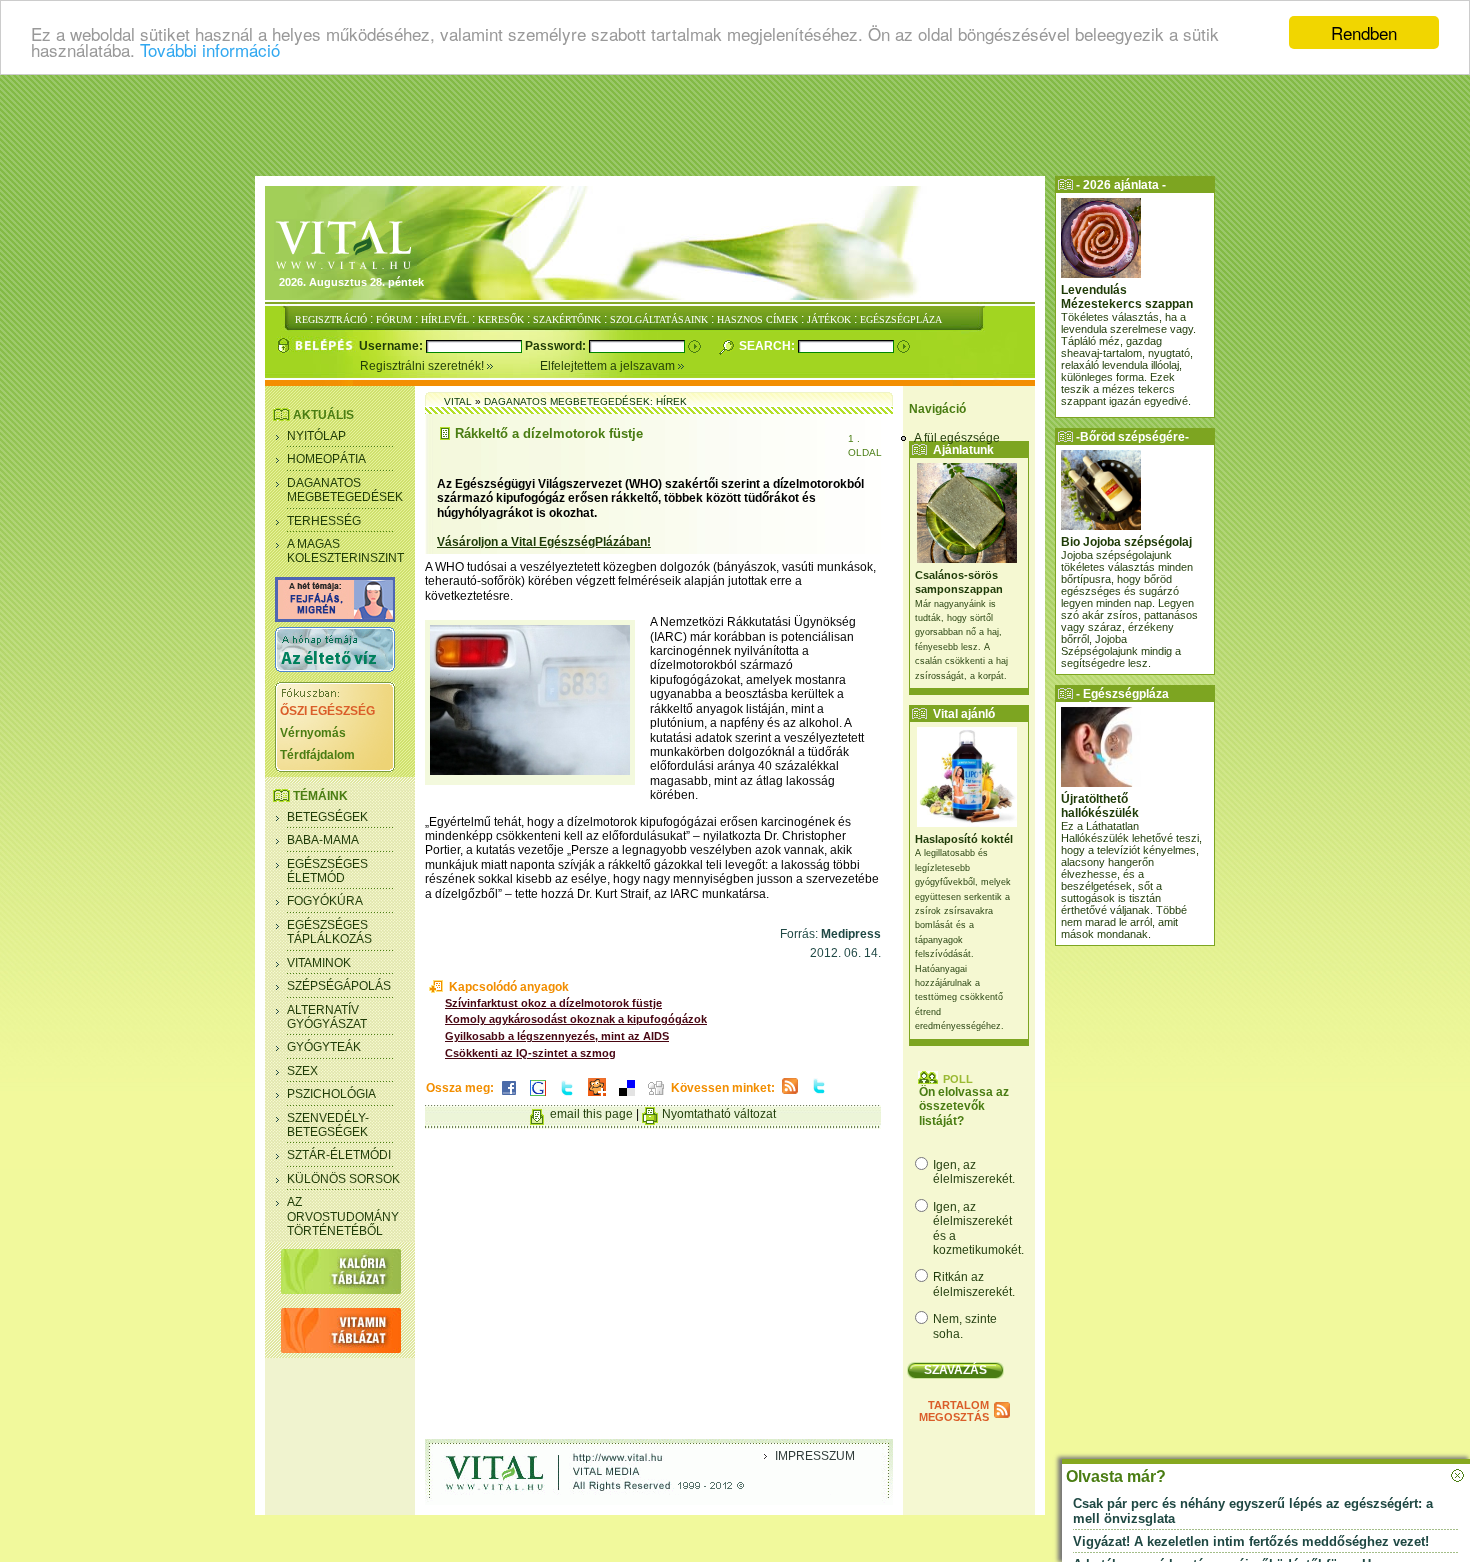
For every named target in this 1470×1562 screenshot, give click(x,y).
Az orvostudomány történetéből (343, 1216)
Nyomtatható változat (719, 1114)
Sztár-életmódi (339, 1155)
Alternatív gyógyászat (327, 1017)
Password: (557, 346)
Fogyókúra (325, 901)
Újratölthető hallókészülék (1100, 806)
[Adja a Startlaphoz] (597, 1097)
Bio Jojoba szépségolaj (1126, 542)
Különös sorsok (343, 1179)
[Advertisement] (735, 125)
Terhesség (324, 521)
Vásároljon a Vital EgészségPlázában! (544, 542)
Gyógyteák (324, 1047)
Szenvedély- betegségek (328, 1125)
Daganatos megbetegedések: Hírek (585, 401)
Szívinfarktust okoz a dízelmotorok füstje (553, 1003)
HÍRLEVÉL (445, 319)
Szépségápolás (339, 986)
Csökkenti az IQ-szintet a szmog (530, 1053)
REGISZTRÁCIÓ (331, 319)
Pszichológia (331, 1094)
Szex (302, 1071)
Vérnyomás (313, 733)
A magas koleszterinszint (345, 551)
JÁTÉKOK (829, 319)
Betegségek (327, 817)
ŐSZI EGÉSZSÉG (327, 711)
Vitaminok (319, 963)
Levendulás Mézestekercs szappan (1127, 297)
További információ (210, 50)
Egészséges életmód (327, 871)
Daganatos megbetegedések (345, 490)
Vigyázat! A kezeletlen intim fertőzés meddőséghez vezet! (1251, 1541)
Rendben (1364, 32)
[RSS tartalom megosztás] (790, 1095)
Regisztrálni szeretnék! (423, 366)
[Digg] (656, 1097)
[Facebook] (509, 1097)
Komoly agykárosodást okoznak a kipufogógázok (576, 1019)
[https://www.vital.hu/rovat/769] (335, 618)
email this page (591, 1114)
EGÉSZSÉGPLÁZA (901, 319)
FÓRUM (394, 319)
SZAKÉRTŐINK (567, 319)
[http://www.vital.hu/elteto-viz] (335, 668)
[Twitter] (567, 1097)
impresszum (815, 1456)
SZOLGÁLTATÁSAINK (659, 319)
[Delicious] (627, 1097)
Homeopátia (326, 459)
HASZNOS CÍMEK (757, 319)
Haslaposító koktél (964, 839)
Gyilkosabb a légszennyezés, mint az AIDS (557, 1036)
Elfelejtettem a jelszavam (609, 366)
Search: (768, 346)
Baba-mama (323, 840)
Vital (458, 401)
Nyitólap (316, 436)
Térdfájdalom (317, 755)
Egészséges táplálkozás (329, 932)
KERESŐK (501, 319)
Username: (392, 346)
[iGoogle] (538, 1097)
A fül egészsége (957, 438)
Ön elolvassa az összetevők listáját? (964, 1106)
